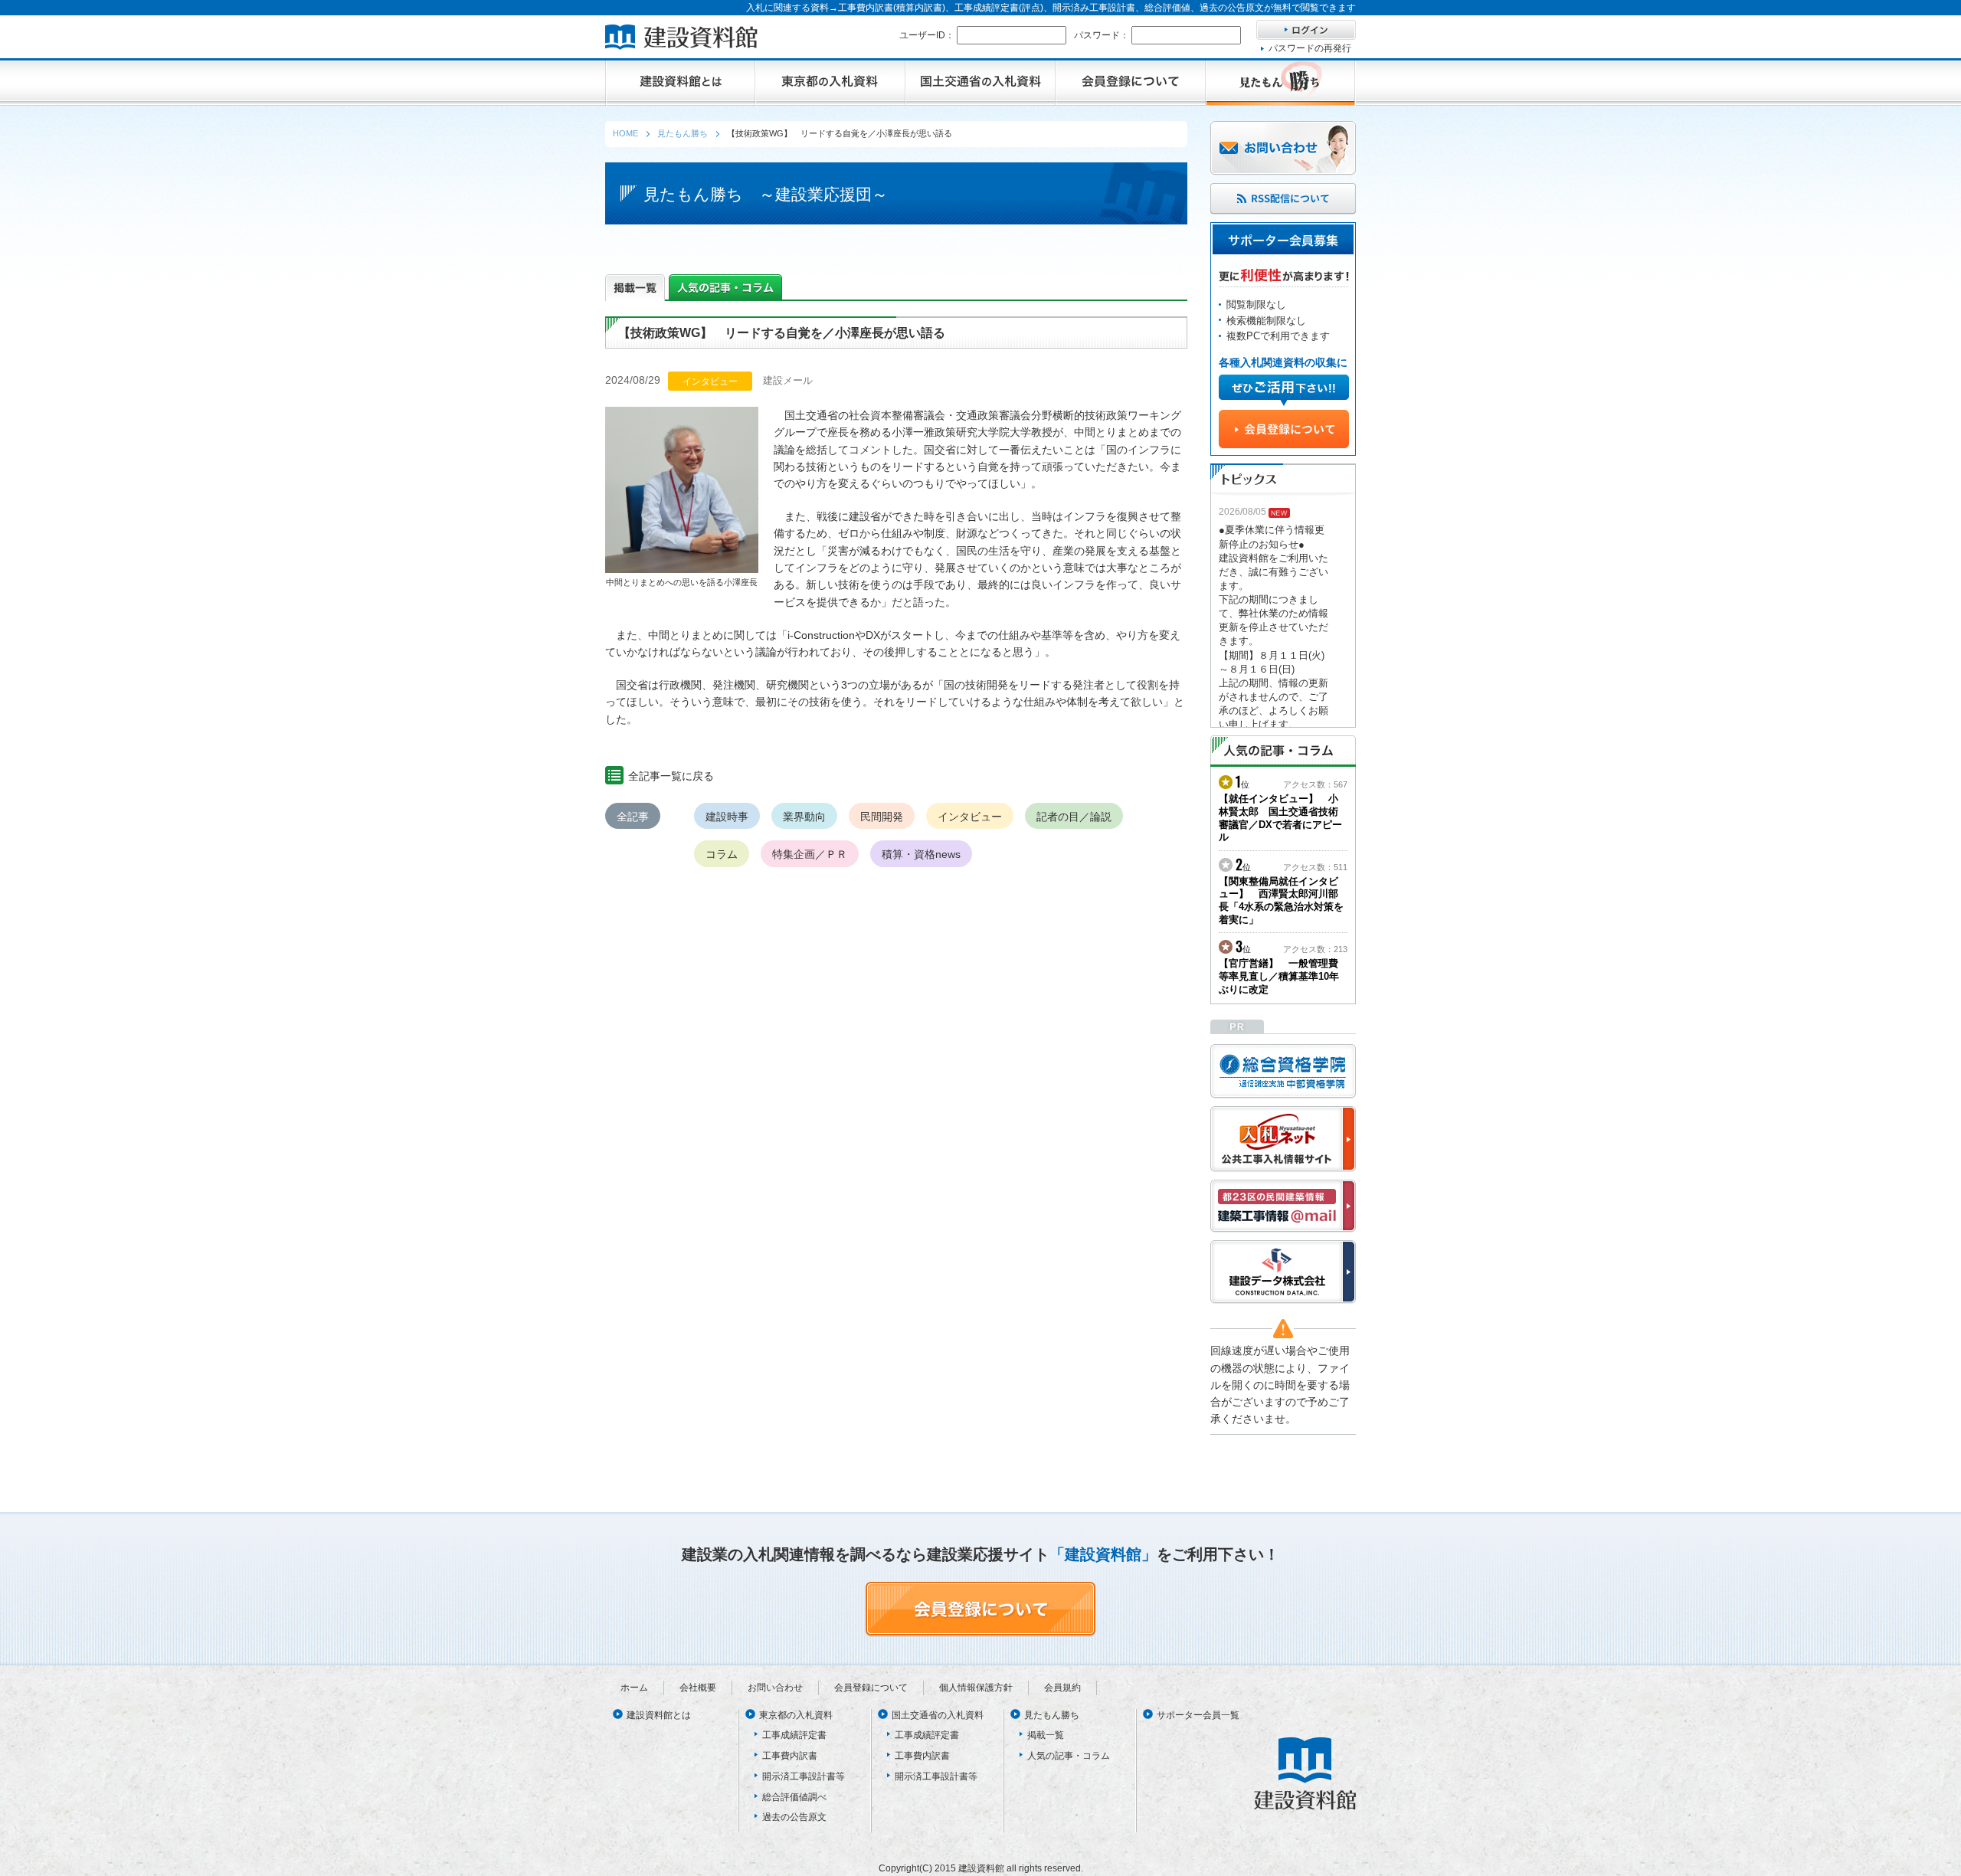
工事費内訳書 (790, 1756)
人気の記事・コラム (1069, 1756)
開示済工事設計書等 (804, 1776)
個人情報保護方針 (976, 1688)
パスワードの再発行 (1310, 48)
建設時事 (727, 817)
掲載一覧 (1046, 1735)
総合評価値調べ (794, 1797)
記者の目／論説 (1074, 817)
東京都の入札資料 (796, 1715)
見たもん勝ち (1052, 1715)
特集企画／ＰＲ (810, 854)
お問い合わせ (775, 1688)
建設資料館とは (659, 1715)
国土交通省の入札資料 (938, 1715)
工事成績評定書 (794, 1735)
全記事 (633, 817)
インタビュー (970, 817)
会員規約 (1062, 1688)
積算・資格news (921, 854)
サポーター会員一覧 (1198, 1715)
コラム (722, 854)
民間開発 (882, 817)
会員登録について (871, 1688)
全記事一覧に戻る (671, 776)
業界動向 (804, 817)
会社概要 (698, 1688)
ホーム (634, 1688)
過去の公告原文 (794, 1817)
